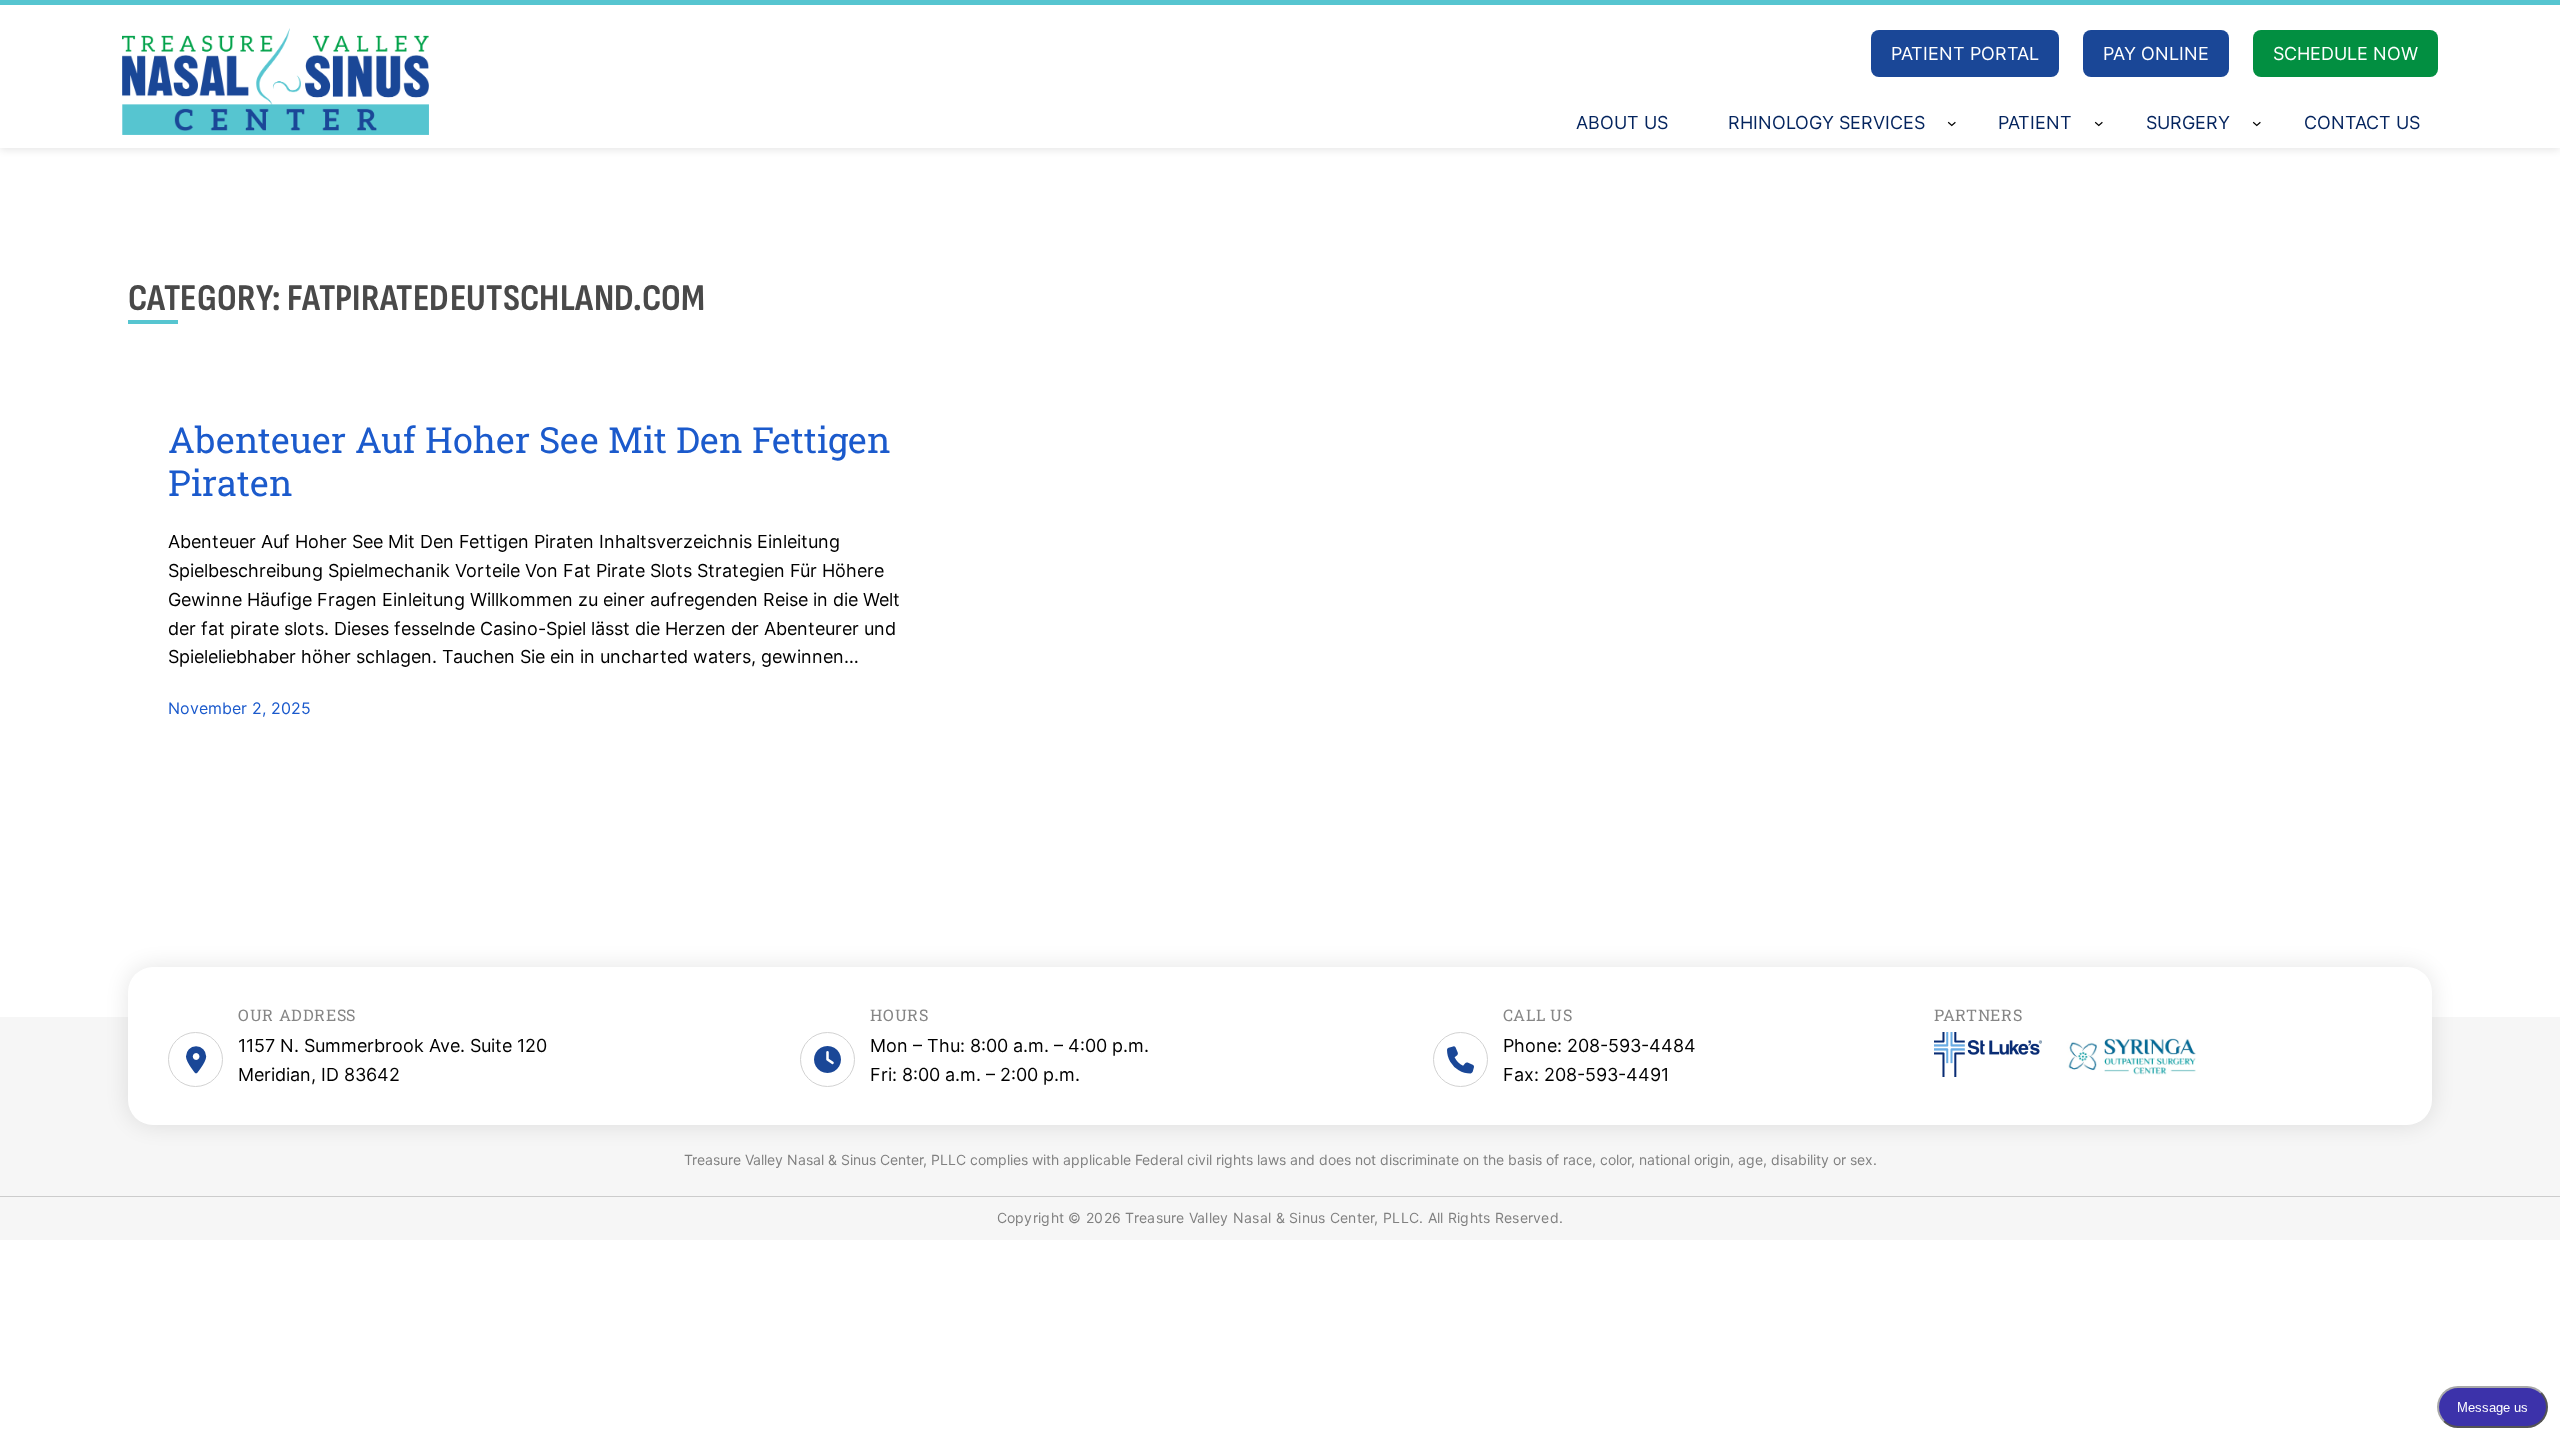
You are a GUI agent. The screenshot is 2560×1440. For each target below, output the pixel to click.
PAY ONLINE (2156, 53)
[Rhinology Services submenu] (1952, 123)
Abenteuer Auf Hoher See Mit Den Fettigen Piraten (529, 461)
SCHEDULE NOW (2345, 53)
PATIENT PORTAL (1965, 53)
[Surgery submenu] (2257, 123)
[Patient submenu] (2099, 123)
